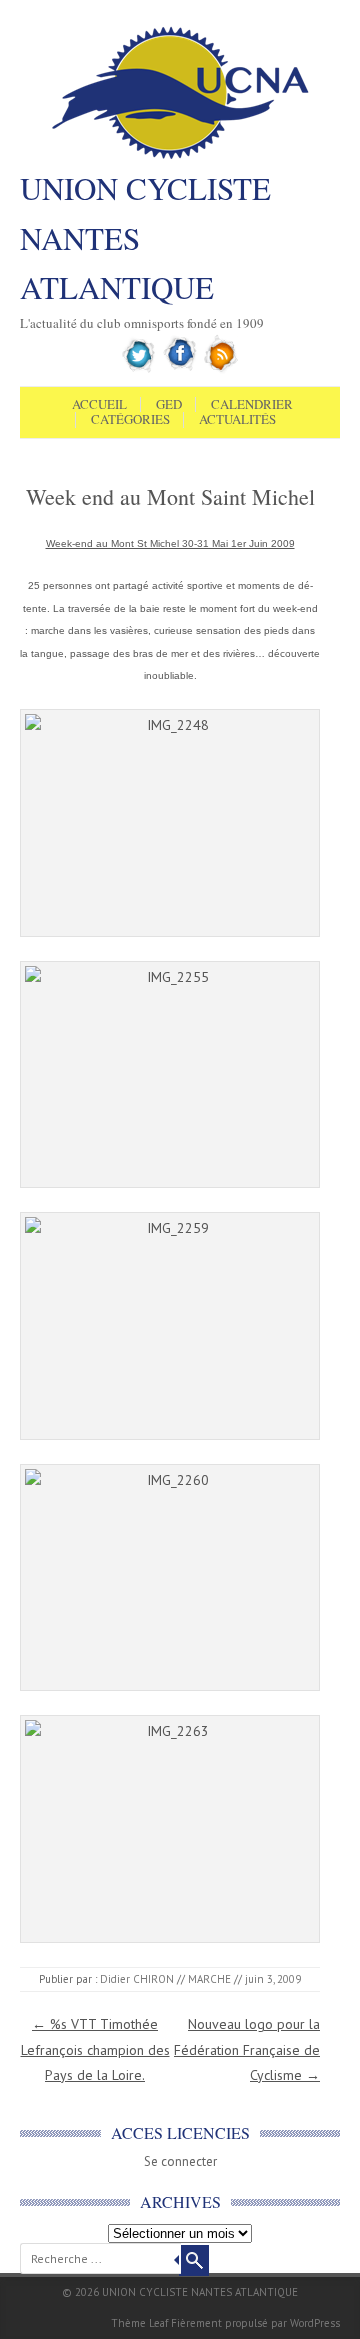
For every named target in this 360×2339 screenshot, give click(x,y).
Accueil (99, 405)
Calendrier (252, 405)
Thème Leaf (139, 2323)
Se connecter (180, 2161)
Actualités (237, 420)
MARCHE (209, 1979)
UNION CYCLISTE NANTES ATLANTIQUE (145, 237)
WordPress (315, 2323)
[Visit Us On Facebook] (180, 369)
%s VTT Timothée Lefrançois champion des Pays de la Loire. (95, 2049)
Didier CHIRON (137, 1979)
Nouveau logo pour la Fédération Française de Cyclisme (247, 2049)
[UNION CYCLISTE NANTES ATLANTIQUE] (180, 157)
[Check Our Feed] (221, 369)
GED (169, 405)
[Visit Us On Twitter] (139, 369)
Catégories (130, 420)
